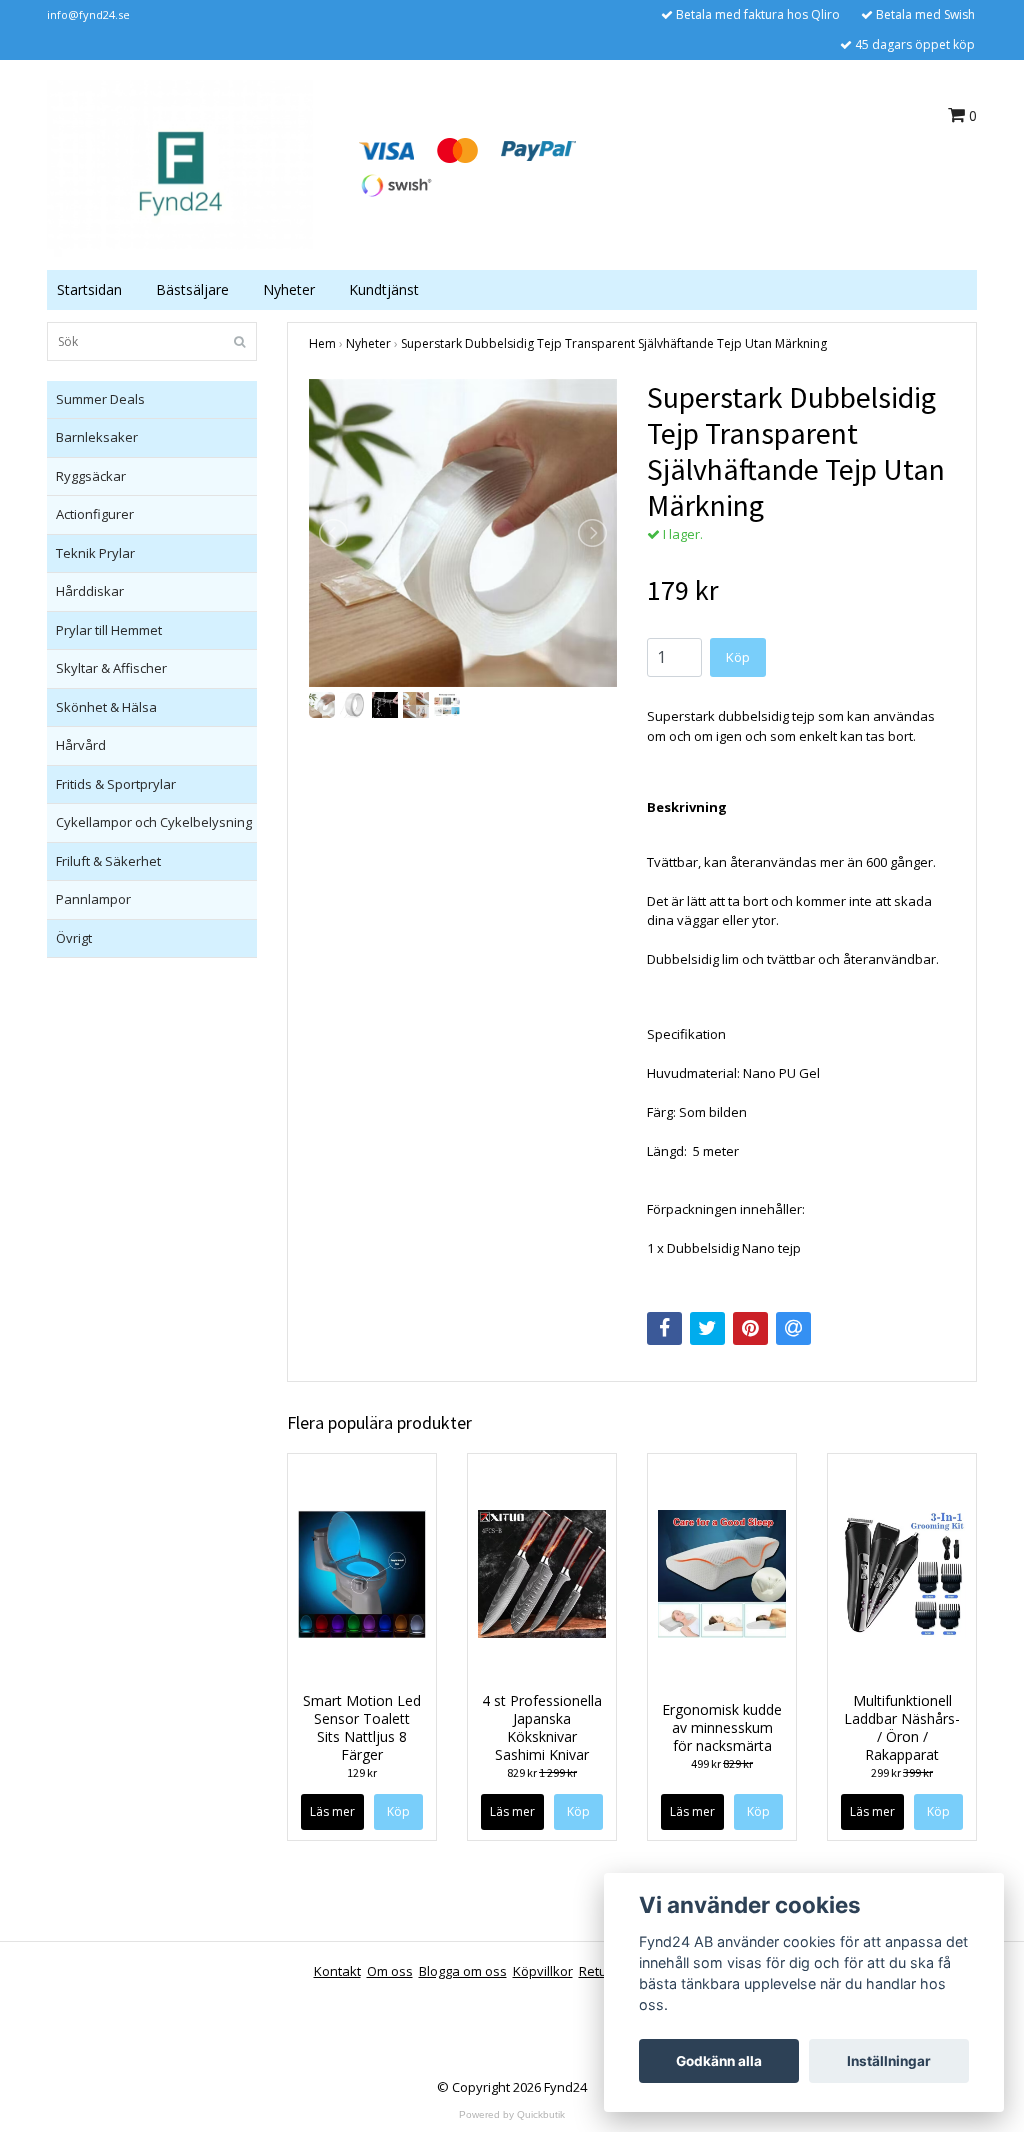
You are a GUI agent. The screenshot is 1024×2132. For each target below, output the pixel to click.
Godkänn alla (719, 2061)
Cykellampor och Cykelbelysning (154, 822)
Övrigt (74, 938)
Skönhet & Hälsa (106, 707)
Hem (322, 343)
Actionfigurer (95, 514)
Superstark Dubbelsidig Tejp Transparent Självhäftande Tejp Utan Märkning (614, 343)
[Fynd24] (180, 167)
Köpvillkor (543, 1971)
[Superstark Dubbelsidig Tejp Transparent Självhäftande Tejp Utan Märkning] (463, 533)
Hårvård (81, 745)
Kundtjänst (384, 289)
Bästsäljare (192, 289)
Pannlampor (93, 899)
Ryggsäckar (91, 476)
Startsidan (89, 289)
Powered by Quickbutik (512, 2114)
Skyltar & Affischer (111, 668)
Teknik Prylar (95, 553)
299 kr (902, 1772)
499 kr (722, 1763)
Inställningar (889, 2061)
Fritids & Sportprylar (116, 784)
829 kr (542, 1772)
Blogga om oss (463, 1971)
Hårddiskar (90, 591)
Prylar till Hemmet (109, 630)
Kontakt (337, 1971)
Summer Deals (100, 399)
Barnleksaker (97, 437)
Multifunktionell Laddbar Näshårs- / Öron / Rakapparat (902, 1727)
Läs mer (332, 1811)
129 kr (362, 1772)
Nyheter (289, 289)
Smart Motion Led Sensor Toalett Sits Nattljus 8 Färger (362, 1727)
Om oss (390, 1971)
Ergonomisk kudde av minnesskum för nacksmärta (722, 1727)
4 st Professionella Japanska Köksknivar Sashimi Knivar (542, 1727)
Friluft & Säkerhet (108, 861)
